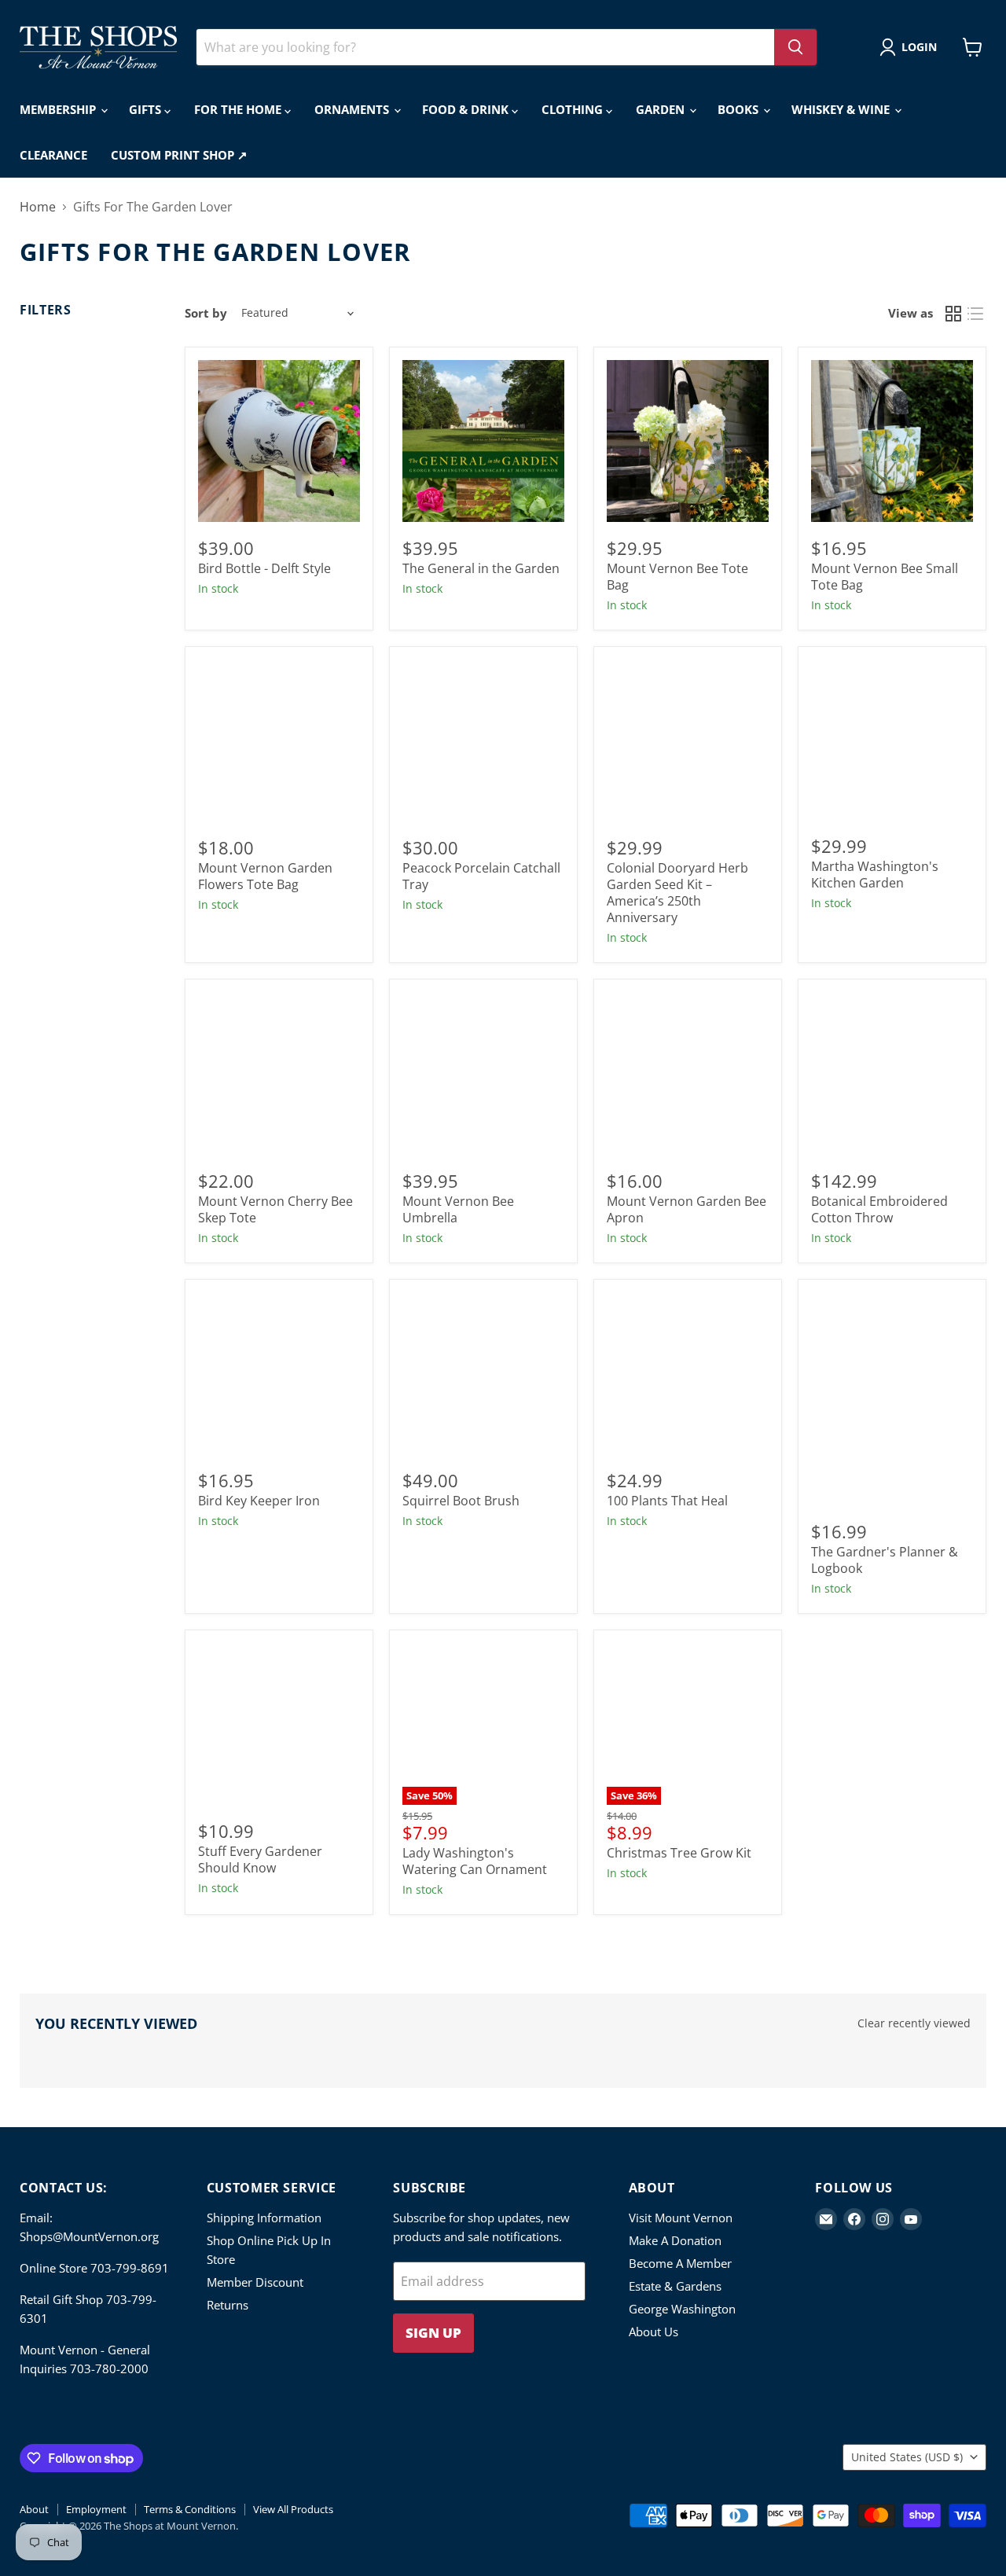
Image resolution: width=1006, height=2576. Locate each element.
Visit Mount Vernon (681, 2218)
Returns (228, 2305)
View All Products (293, 2509)
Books (740, 109)
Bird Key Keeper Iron (259, 1501)
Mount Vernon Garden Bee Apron (687, 1209)
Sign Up (433, 2333)
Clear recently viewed (914, 2023)
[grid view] (953, 314)
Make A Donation (675, 2240)
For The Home (239, 109)
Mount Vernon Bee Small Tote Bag (885, 577)
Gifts (147, 109)
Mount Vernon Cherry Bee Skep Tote (275, 1209)
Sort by (206, 313)
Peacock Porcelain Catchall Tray (481, 876)
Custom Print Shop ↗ (179, 155)
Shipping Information (264, 2218)
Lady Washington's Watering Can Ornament (475, 1861)
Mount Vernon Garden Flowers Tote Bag (265, 876)
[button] (911, 47)
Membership (59, 109)
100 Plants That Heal (667, 1501)
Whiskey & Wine (842, 109)
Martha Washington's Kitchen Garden (875, 875)
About (34, 2509)
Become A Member (680, 2263)
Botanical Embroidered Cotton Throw (879, 1209)
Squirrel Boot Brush (461, 1501)
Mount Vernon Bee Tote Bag (677, 577)
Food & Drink (467, 109)
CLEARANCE (53, 155)
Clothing (574, 109)
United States (907, 2457)
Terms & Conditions (190, 2509)
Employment (96, 2509)
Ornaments (353, 109)
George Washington (682, 2309)
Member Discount (255, 2282)
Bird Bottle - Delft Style (264, 568)
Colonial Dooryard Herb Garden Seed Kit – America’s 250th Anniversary (677, 893)
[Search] (795, 47)
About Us (654, 2332)
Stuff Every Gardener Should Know (260, 1859)
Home (38, 207)
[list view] (975, 314)
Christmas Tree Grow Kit (679, 1853)
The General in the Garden (481, 568)
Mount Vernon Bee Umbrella (458, 1209)
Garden (662, 109)
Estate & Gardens (675, 2286)
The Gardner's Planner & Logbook (885, 1560)
